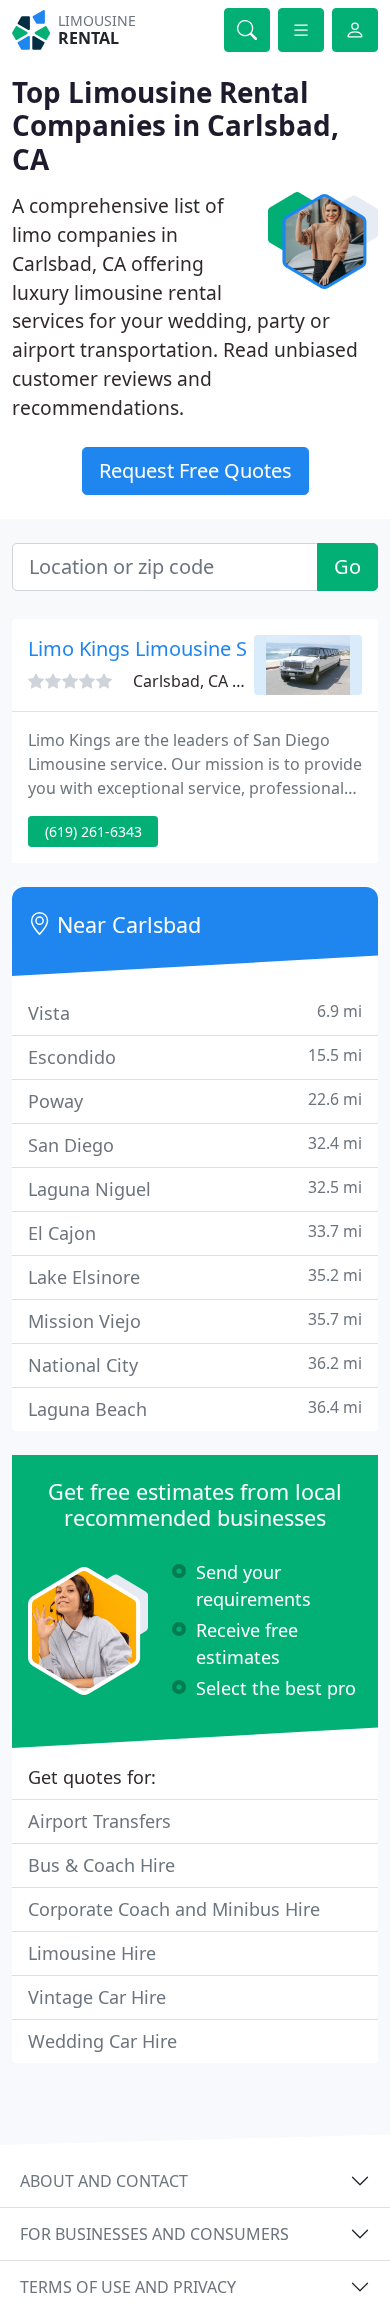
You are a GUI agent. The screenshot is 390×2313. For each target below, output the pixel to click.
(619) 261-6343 (93, 831)
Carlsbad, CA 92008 (205, 681)
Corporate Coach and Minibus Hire (174, 1909)
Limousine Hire (92, 1953)
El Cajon (195, 1232)
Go (347, 566)
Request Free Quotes (195, 470)
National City (195, 1364)
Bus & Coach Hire (101, 1865)
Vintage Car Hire (97, 1997)
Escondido (195, 1056)
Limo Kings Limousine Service (165, 648)
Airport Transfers (99, 1821)
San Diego (195, 1144)
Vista (195, 1012)
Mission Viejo (195, 1320)
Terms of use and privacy (128, 2287)
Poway (195, 1100)
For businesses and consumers (154, 2234)
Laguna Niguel (195, 1188)
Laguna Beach (195, 1408)
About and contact (104, 2181)
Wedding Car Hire (102, 2041)
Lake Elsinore (195, 1276)
